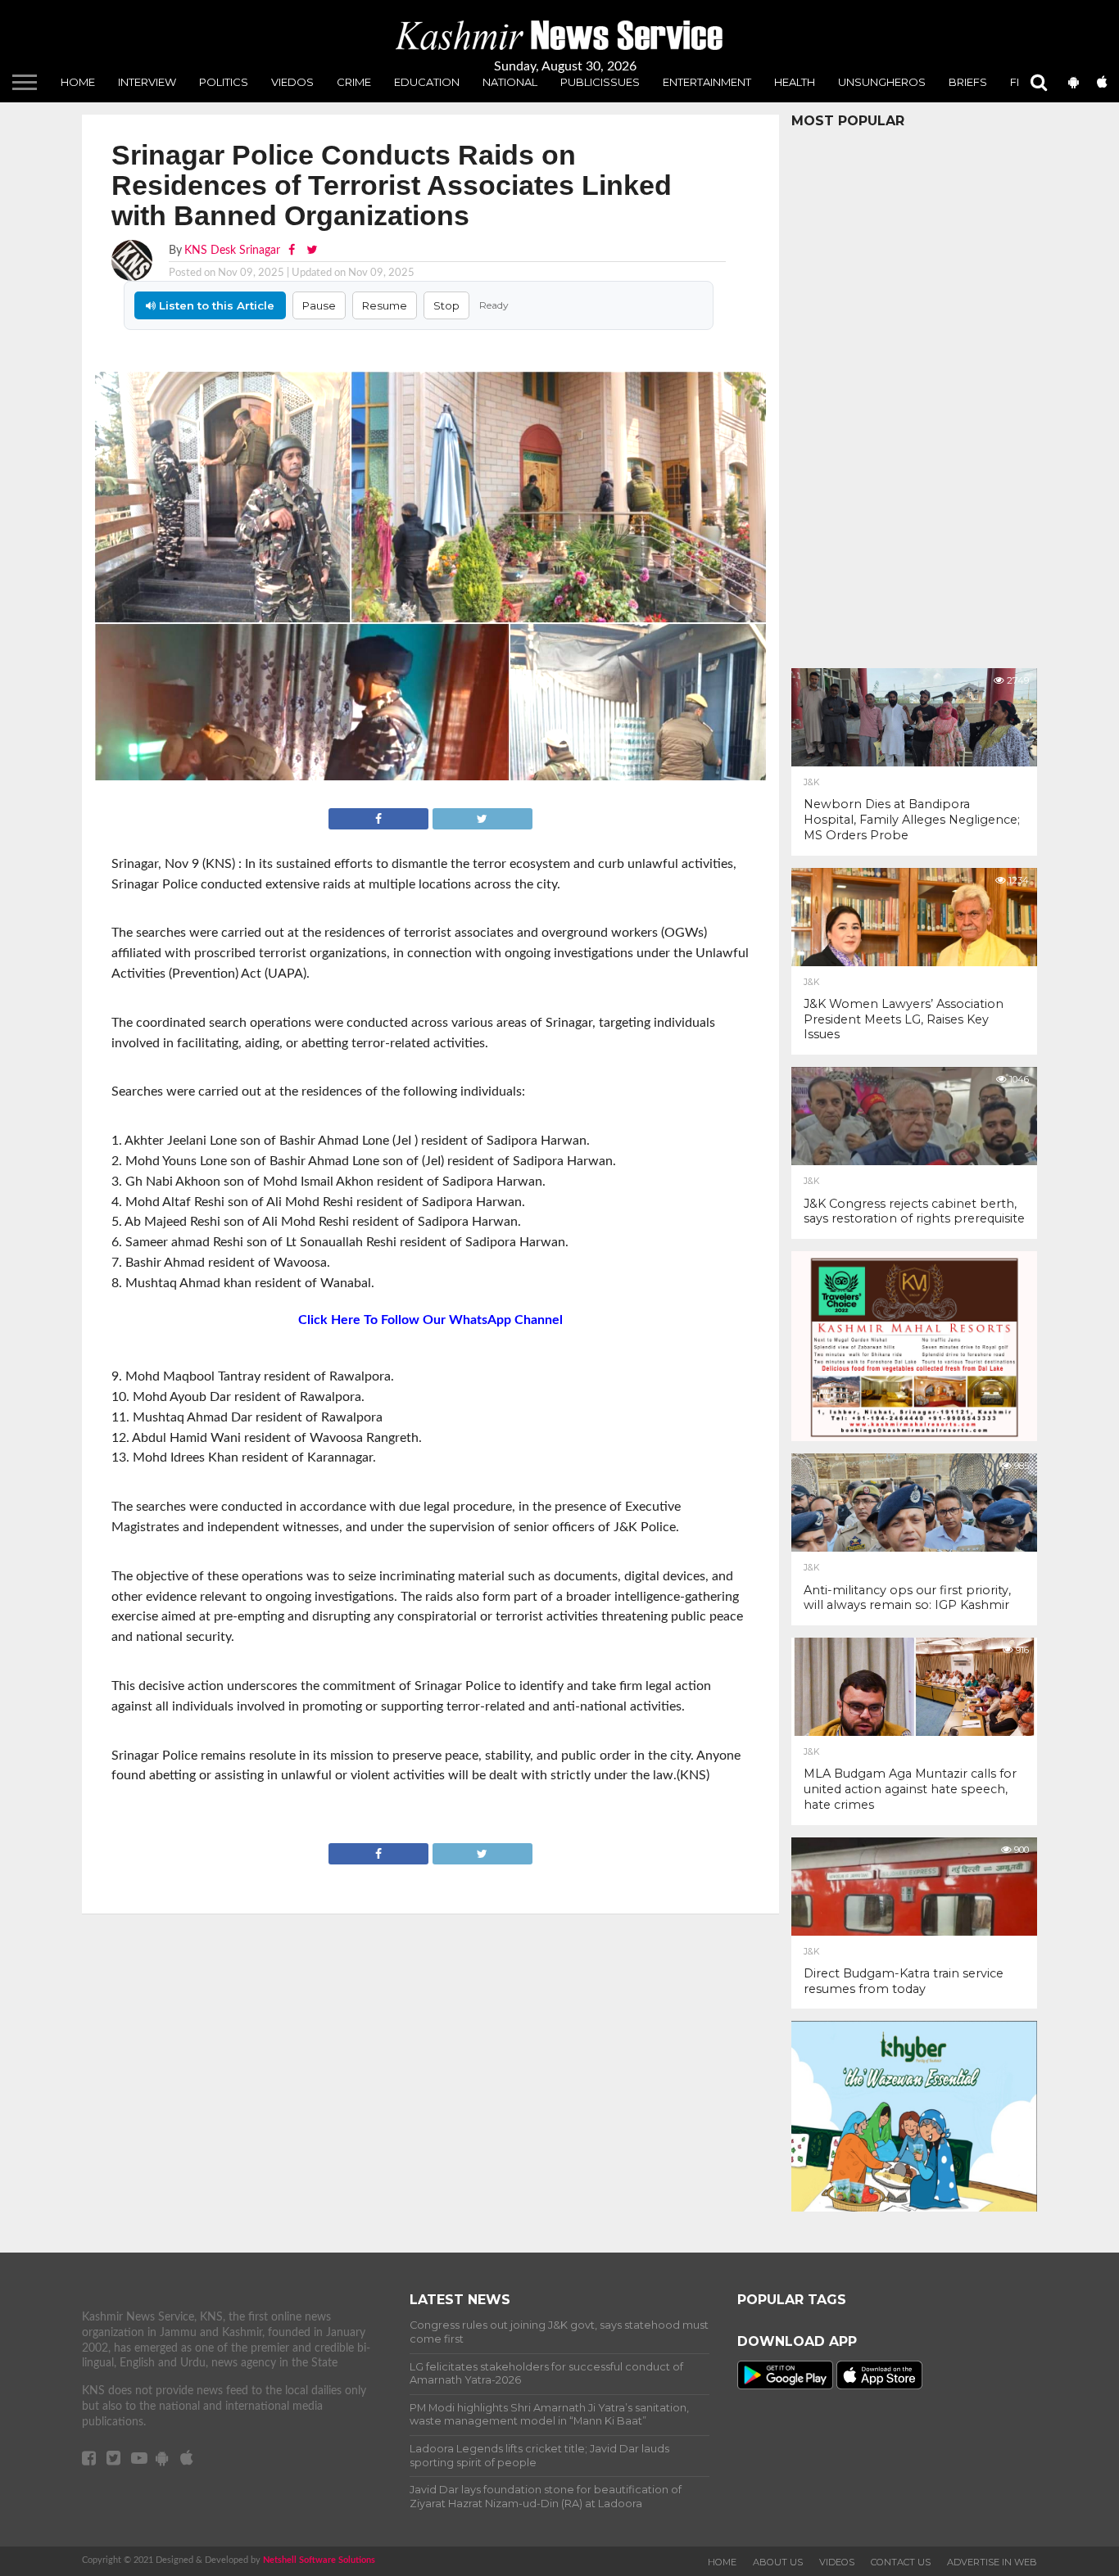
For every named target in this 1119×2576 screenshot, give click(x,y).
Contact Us (901, 2562)
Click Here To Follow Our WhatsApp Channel (430, 1320)
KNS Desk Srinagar (232, 250)
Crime (354, 82)
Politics (224, 82)
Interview (147, 82)
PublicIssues (600, 82)
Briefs (968, 82)
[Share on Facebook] (380, 817)
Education (427, 82)
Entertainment (707, 82)
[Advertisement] (914, 394)
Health (795, 82)
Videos (837, 2562)
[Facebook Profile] (293, 250)
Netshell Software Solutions (319, 2560)
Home (78, 82)
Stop (446, 305)
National (510, 82)
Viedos (292, 82)
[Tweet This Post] (482, 817)
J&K (811, 783)
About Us (778, 2562)
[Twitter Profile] (312, 250)
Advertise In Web (992, 2562)
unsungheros (882, 82)
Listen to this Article (215, 305)
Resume (385, 305)
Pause (319, 305)
